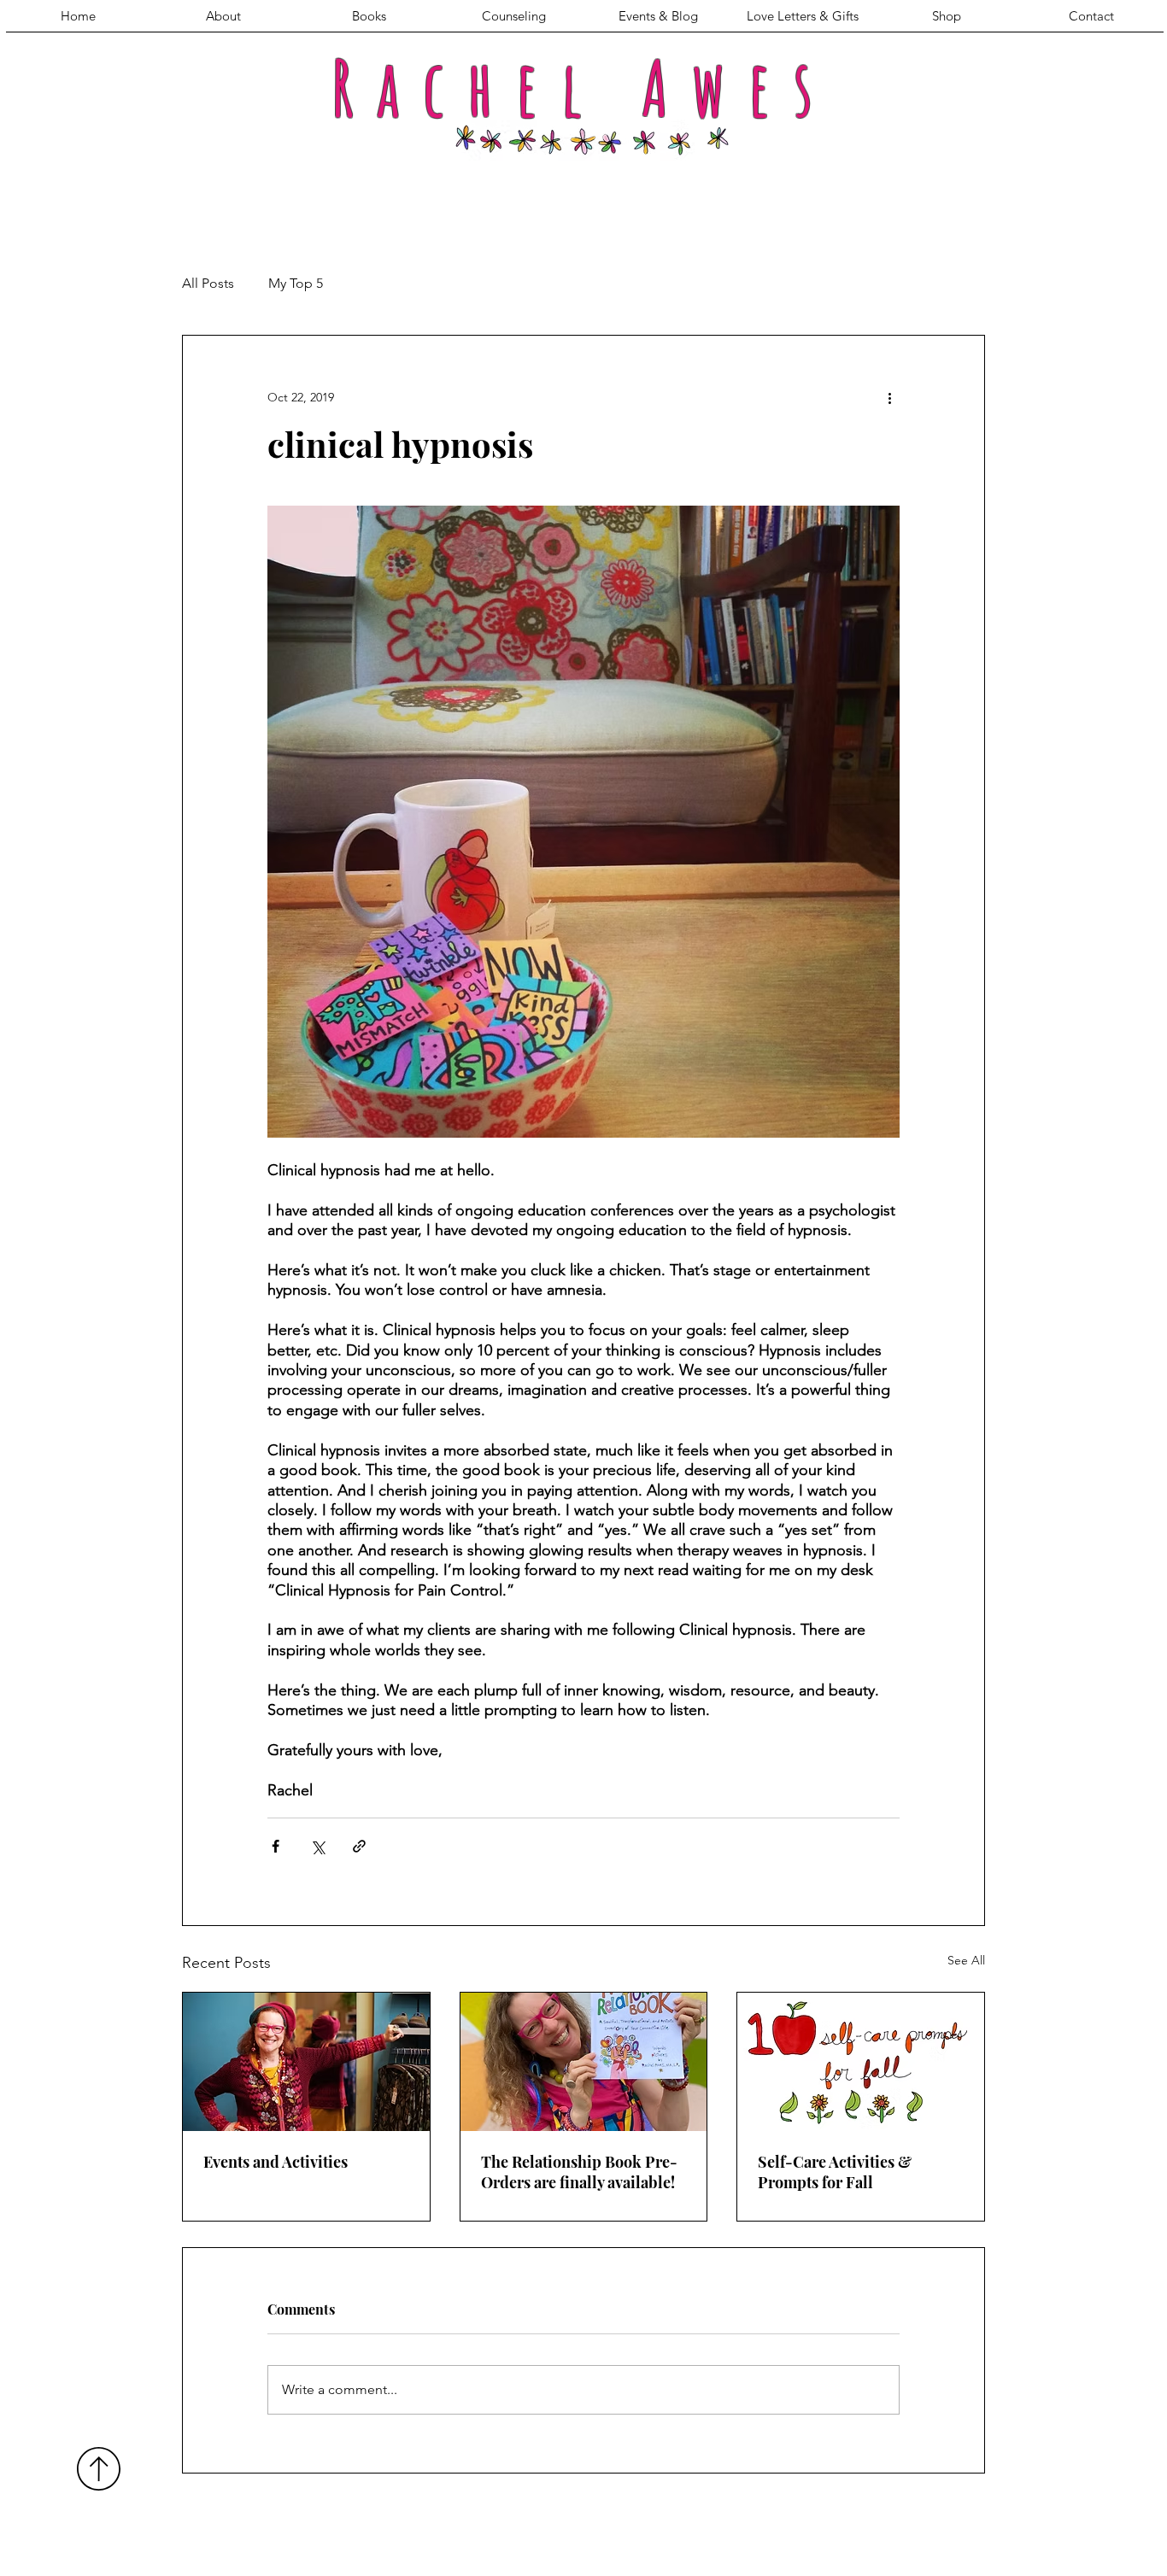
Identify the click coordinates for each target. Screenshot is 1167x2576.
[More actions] (889, 397)
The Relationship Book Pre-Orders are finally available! (579, 2172)
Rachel (468, 88)
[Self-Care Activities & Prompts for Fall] (861, 2062)
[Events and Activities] (306, 2062)
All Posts (208, 283)
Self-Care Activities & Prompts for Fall (835, 2172)
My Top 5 (296, 283)
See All (966, 1960)
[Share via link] (359, 1846)
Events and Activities (276, 2162)
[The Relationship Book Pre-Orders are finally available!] (584, 2062)
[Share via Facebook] (276, 1846)
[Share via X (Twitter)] (317, 1846)
